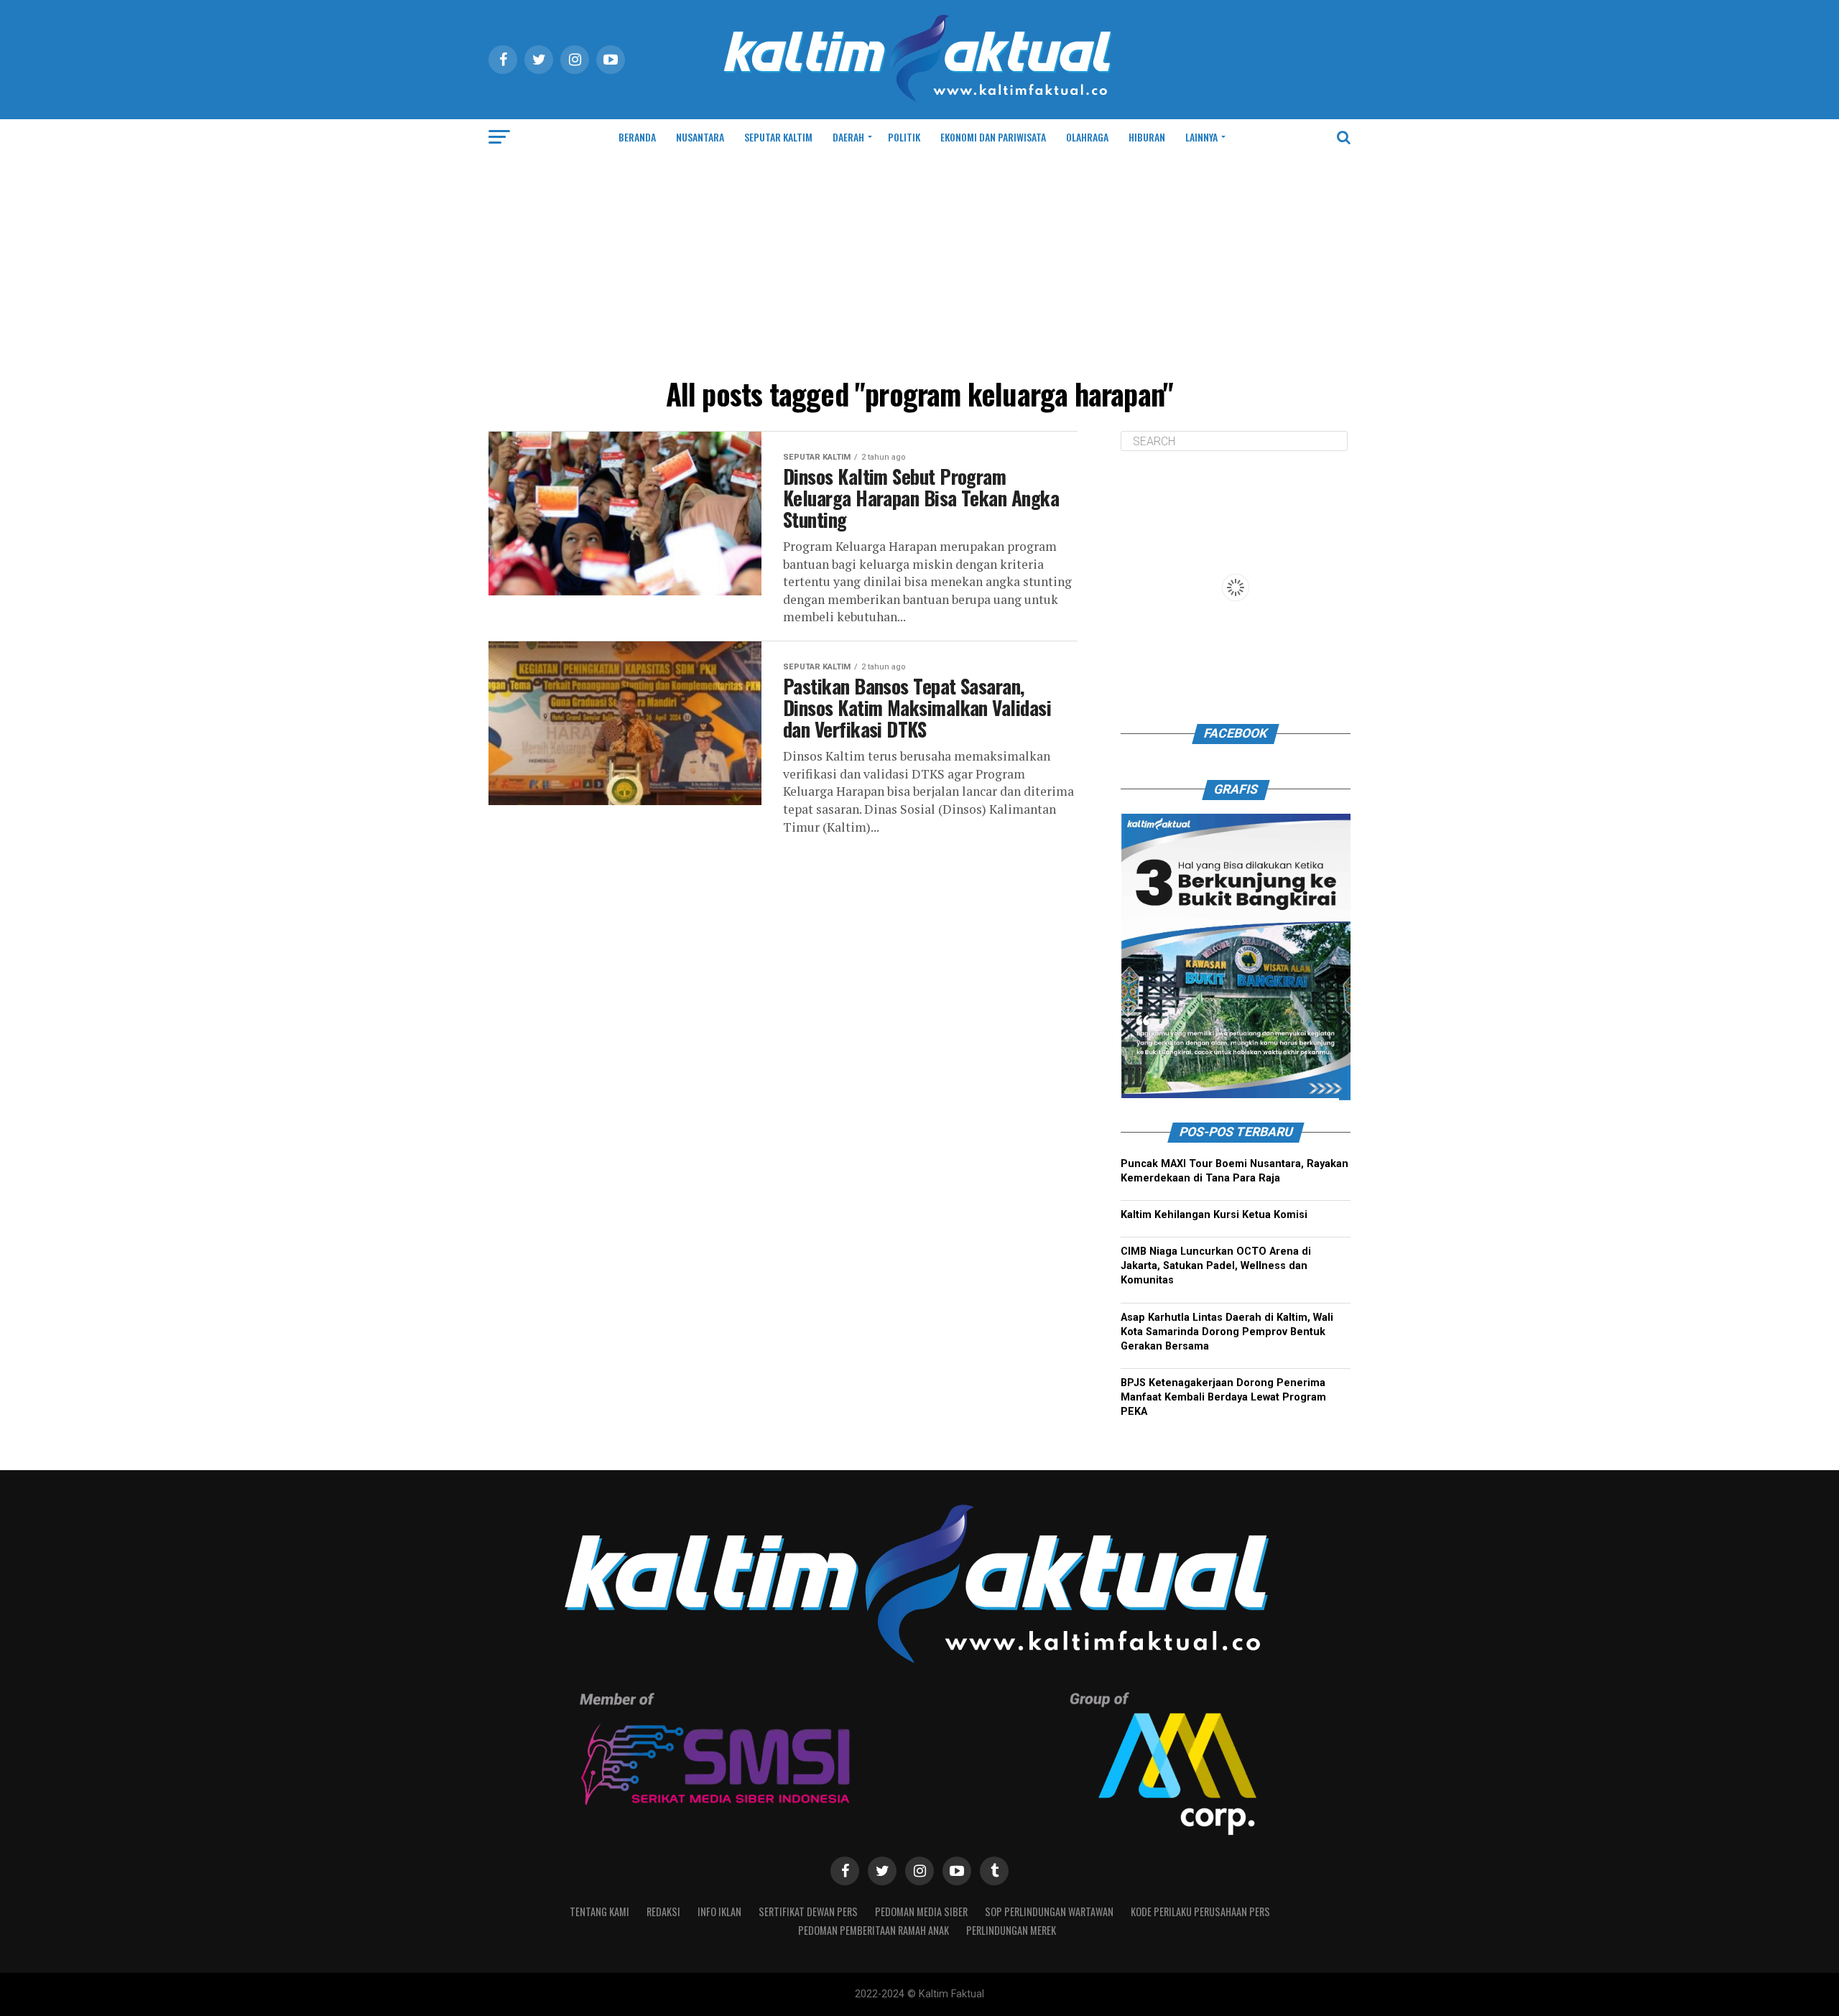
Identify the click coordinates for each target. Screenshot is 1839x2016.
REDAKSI (663, 1912)
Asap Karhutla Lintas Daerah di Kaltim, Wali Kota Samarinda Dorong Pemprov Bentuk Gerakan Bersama (1227, 1332)
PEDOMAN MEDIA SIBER (921, 1912)
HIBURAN (1147, 137)
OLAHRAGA (1087, 137)
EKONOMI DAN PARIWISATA (993, 137)
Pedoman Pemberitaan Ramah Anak (874, 1930)
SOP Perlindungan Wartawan (1049, 1912)
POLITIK (904, 137)
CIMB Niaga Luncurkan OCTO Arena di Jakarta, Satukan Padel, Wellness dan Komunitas (1216, 1266)
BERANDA (637, 137)
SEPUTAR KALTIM (778, 137)
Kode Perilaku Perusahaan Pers (1200, 1912)
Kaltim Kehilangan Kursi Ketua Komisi (1214, 1215)
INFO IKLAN (719, 1912)
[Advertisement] (919, 263)
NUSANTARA (700, 137)
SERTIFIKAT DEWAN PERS (808, 1912)
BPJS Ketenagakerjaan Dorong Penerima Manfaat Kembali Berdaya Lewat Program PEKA (1223, 1397)
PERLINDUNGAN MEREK (1011, 1930)
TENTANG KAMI (599, 1912)
